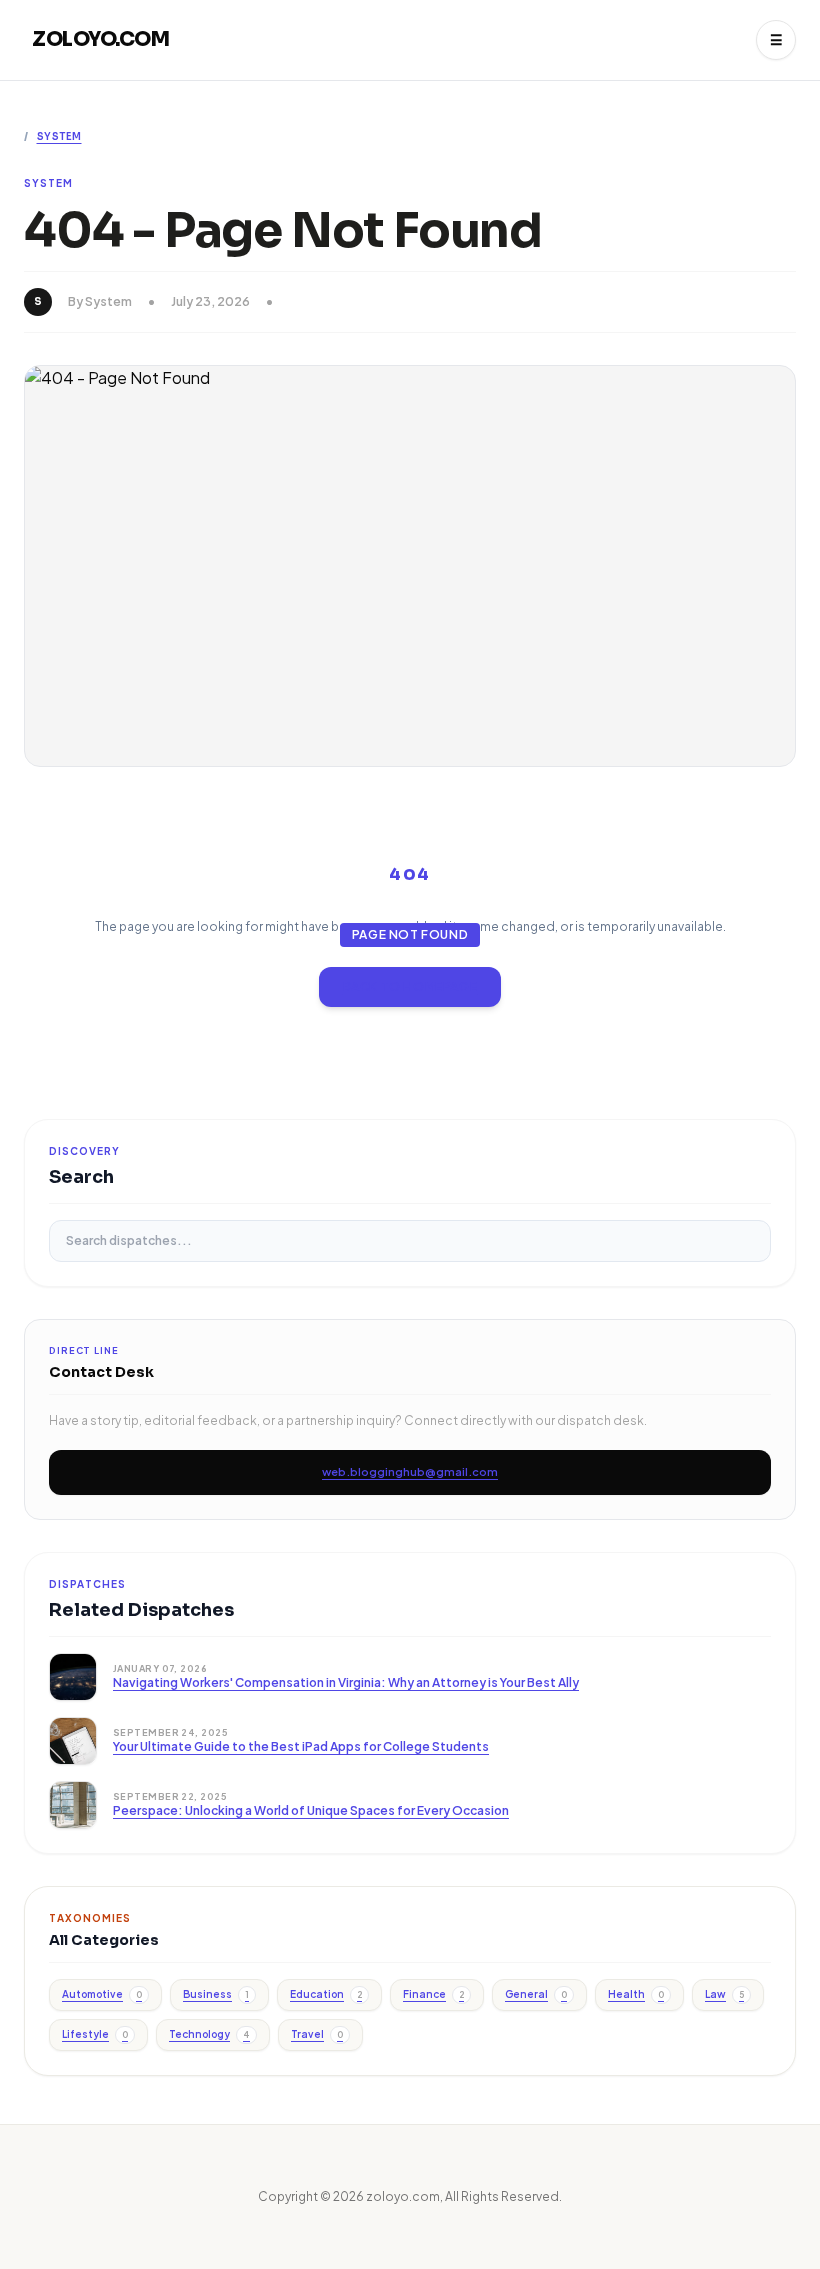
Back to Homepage (410, 986)
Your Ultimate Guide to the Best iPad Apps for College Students (301, 1746)
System (59, 136)
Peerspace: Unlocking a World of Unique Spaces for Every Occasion (311, 1810)
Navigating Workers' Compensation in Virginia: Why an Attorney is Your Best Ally (346, 1682)
